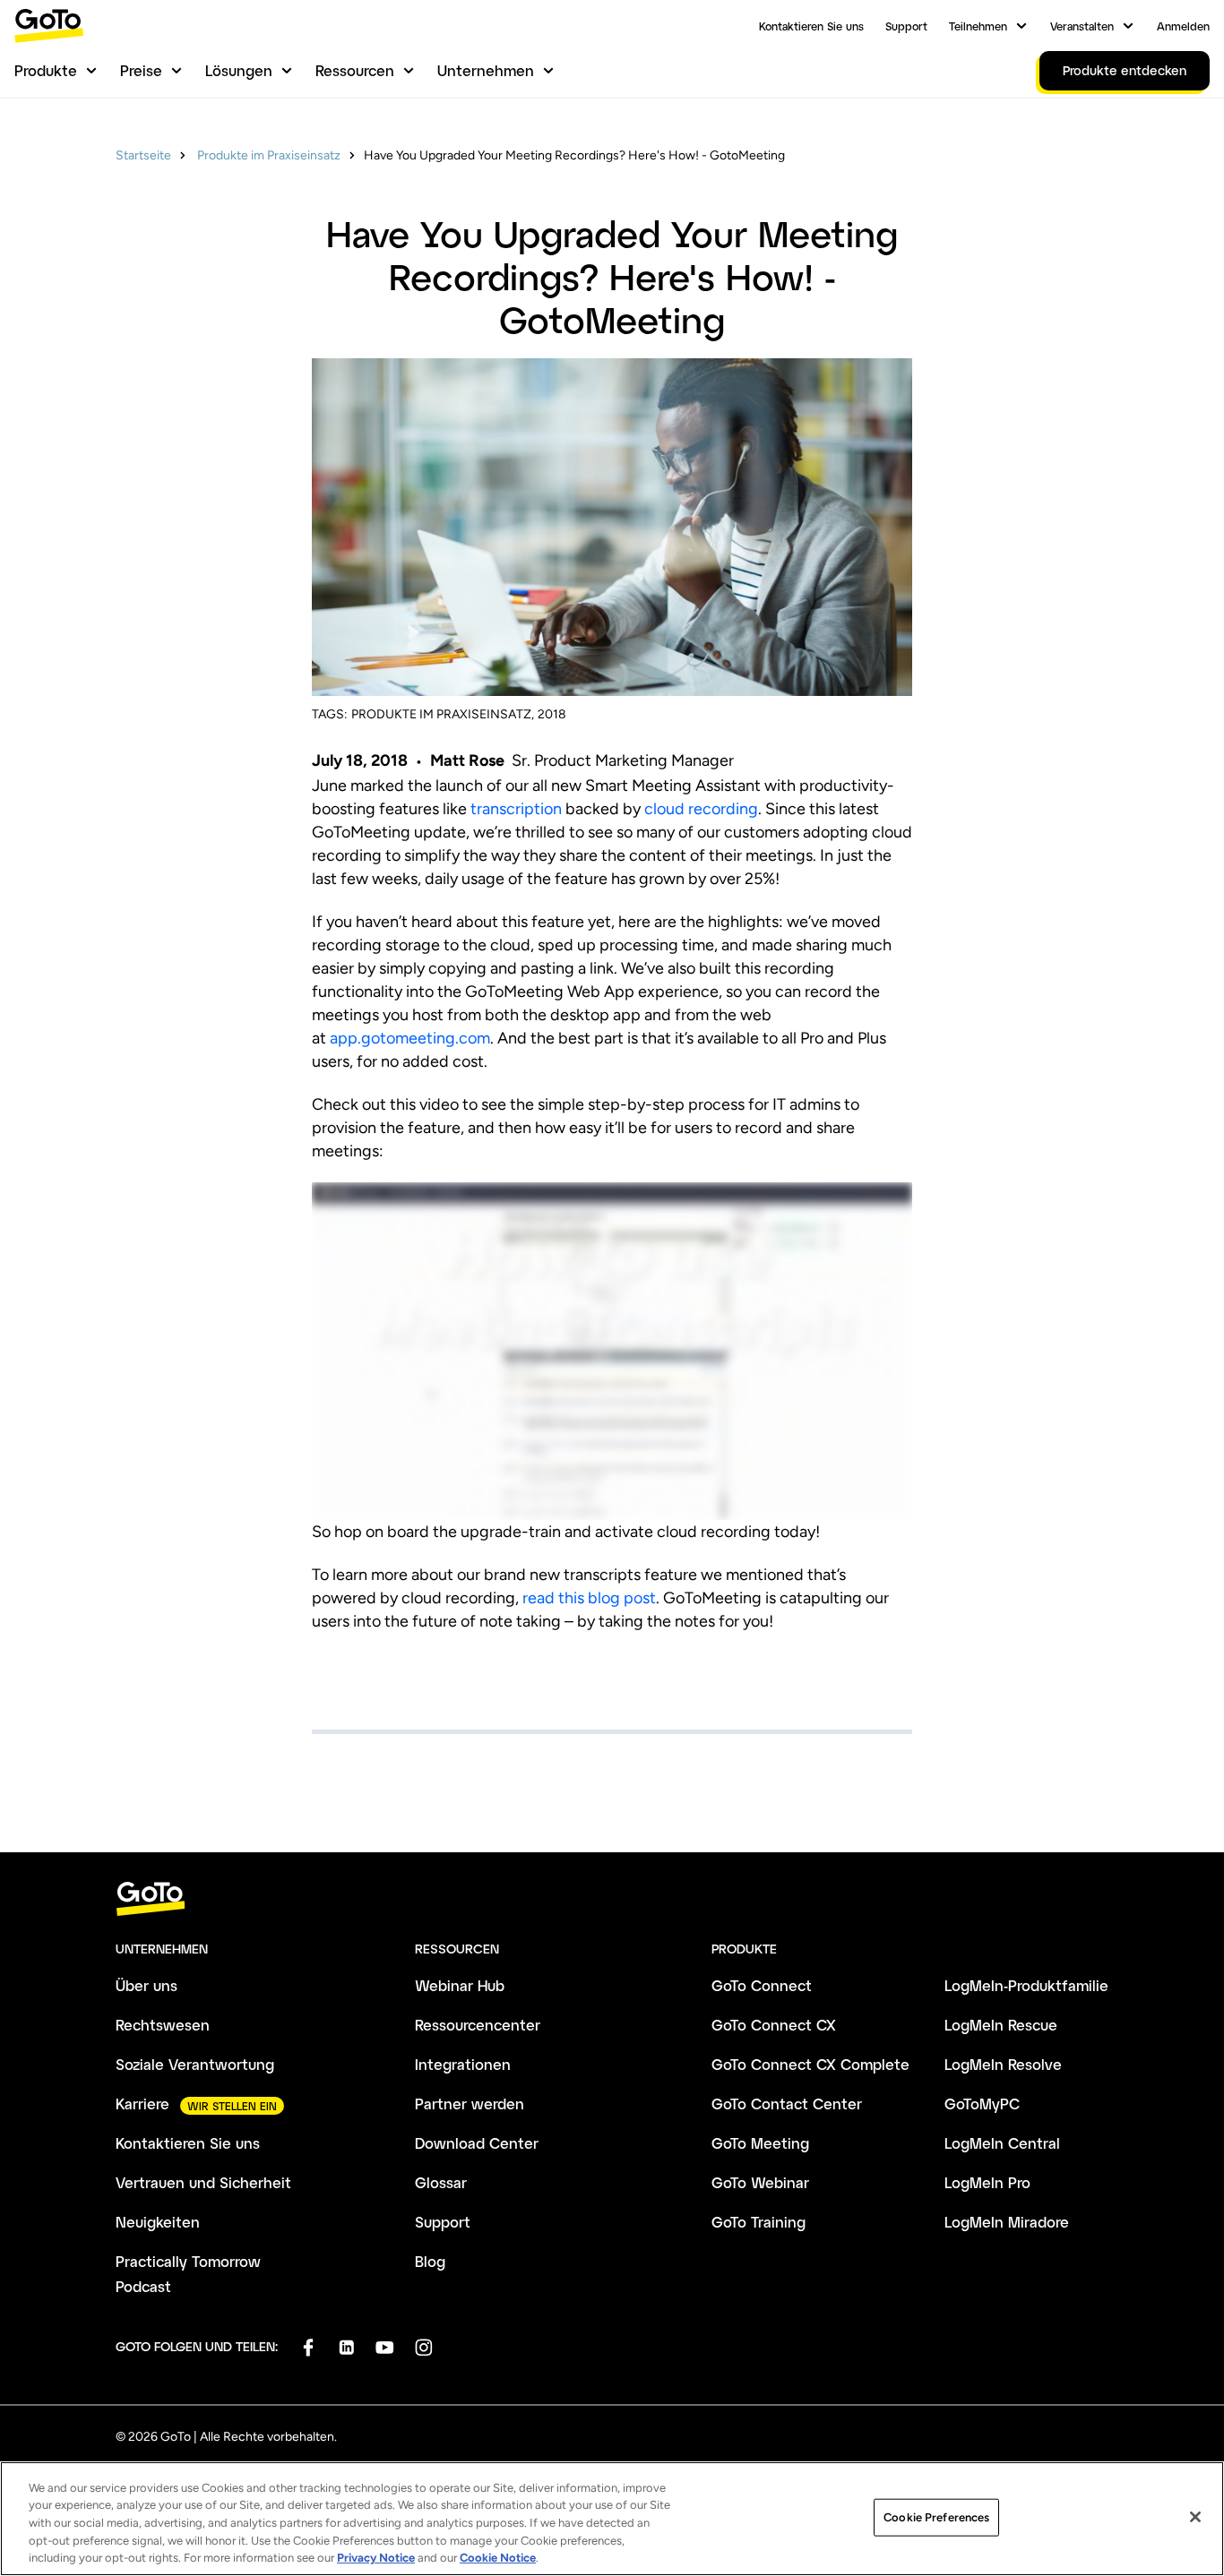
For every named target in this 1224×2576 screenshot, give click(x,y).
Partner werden (470, 2104)
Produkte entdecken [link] (1125, 70)
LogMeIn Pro (987, 2182)
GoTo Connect (762, 1985)
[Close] (1195, 2517)
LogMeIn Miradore (1007, 2222)
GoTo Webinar (760, 2182)
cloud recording (701, 809)
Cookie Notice (498, 2558)
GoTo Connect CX (774, 2025)
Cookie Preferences (936, 2517)
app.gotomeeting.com (410, 1038)
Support (906, 26)
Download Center (477, 2143)
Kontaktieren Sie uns (811, 26)
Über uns (147, 1985)
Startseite (143, 155)
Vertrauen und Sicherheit (203, 2182)
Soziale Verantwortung (195, 2064)
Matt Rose (467, 760)
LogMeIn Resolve (1003, 2064)
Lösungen (239, 70)
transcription (516, 809)
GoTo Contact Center (787, 2104)
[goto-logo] (612, 1899)
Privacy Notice (376, 2558)
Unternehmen (486, 70)
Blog (430, 2261)
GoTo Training (759, 2222)
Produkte (46, 70)
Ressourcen (355, 70)
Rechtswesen (163, 2025)
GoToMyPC (982, 2104)
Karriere (142, 2104)
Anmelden (1183, 26)
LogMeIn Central (1002, 2143)
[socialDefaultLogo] (308, 2347)
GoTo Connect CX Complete (810, 2064)
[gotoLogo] (49, 26)
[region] (612, 2519)
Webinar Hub (460, 1985)
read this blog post (589, 1598)
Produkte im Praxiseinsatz (267, 155)
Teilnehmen (978, 26)
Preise (141, 70)
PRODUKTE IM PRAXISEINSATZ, (443, 714)
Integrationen (463, 2064)
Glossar (441, 2182)
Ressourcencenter (478, 2025)
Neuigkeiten (158, 2222)
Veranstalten (1082, 26)
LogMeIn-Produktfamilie (1026, 1985)
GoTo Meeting (760, 2143)
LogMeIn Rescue (1001, 2025)
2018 (552, 714)
